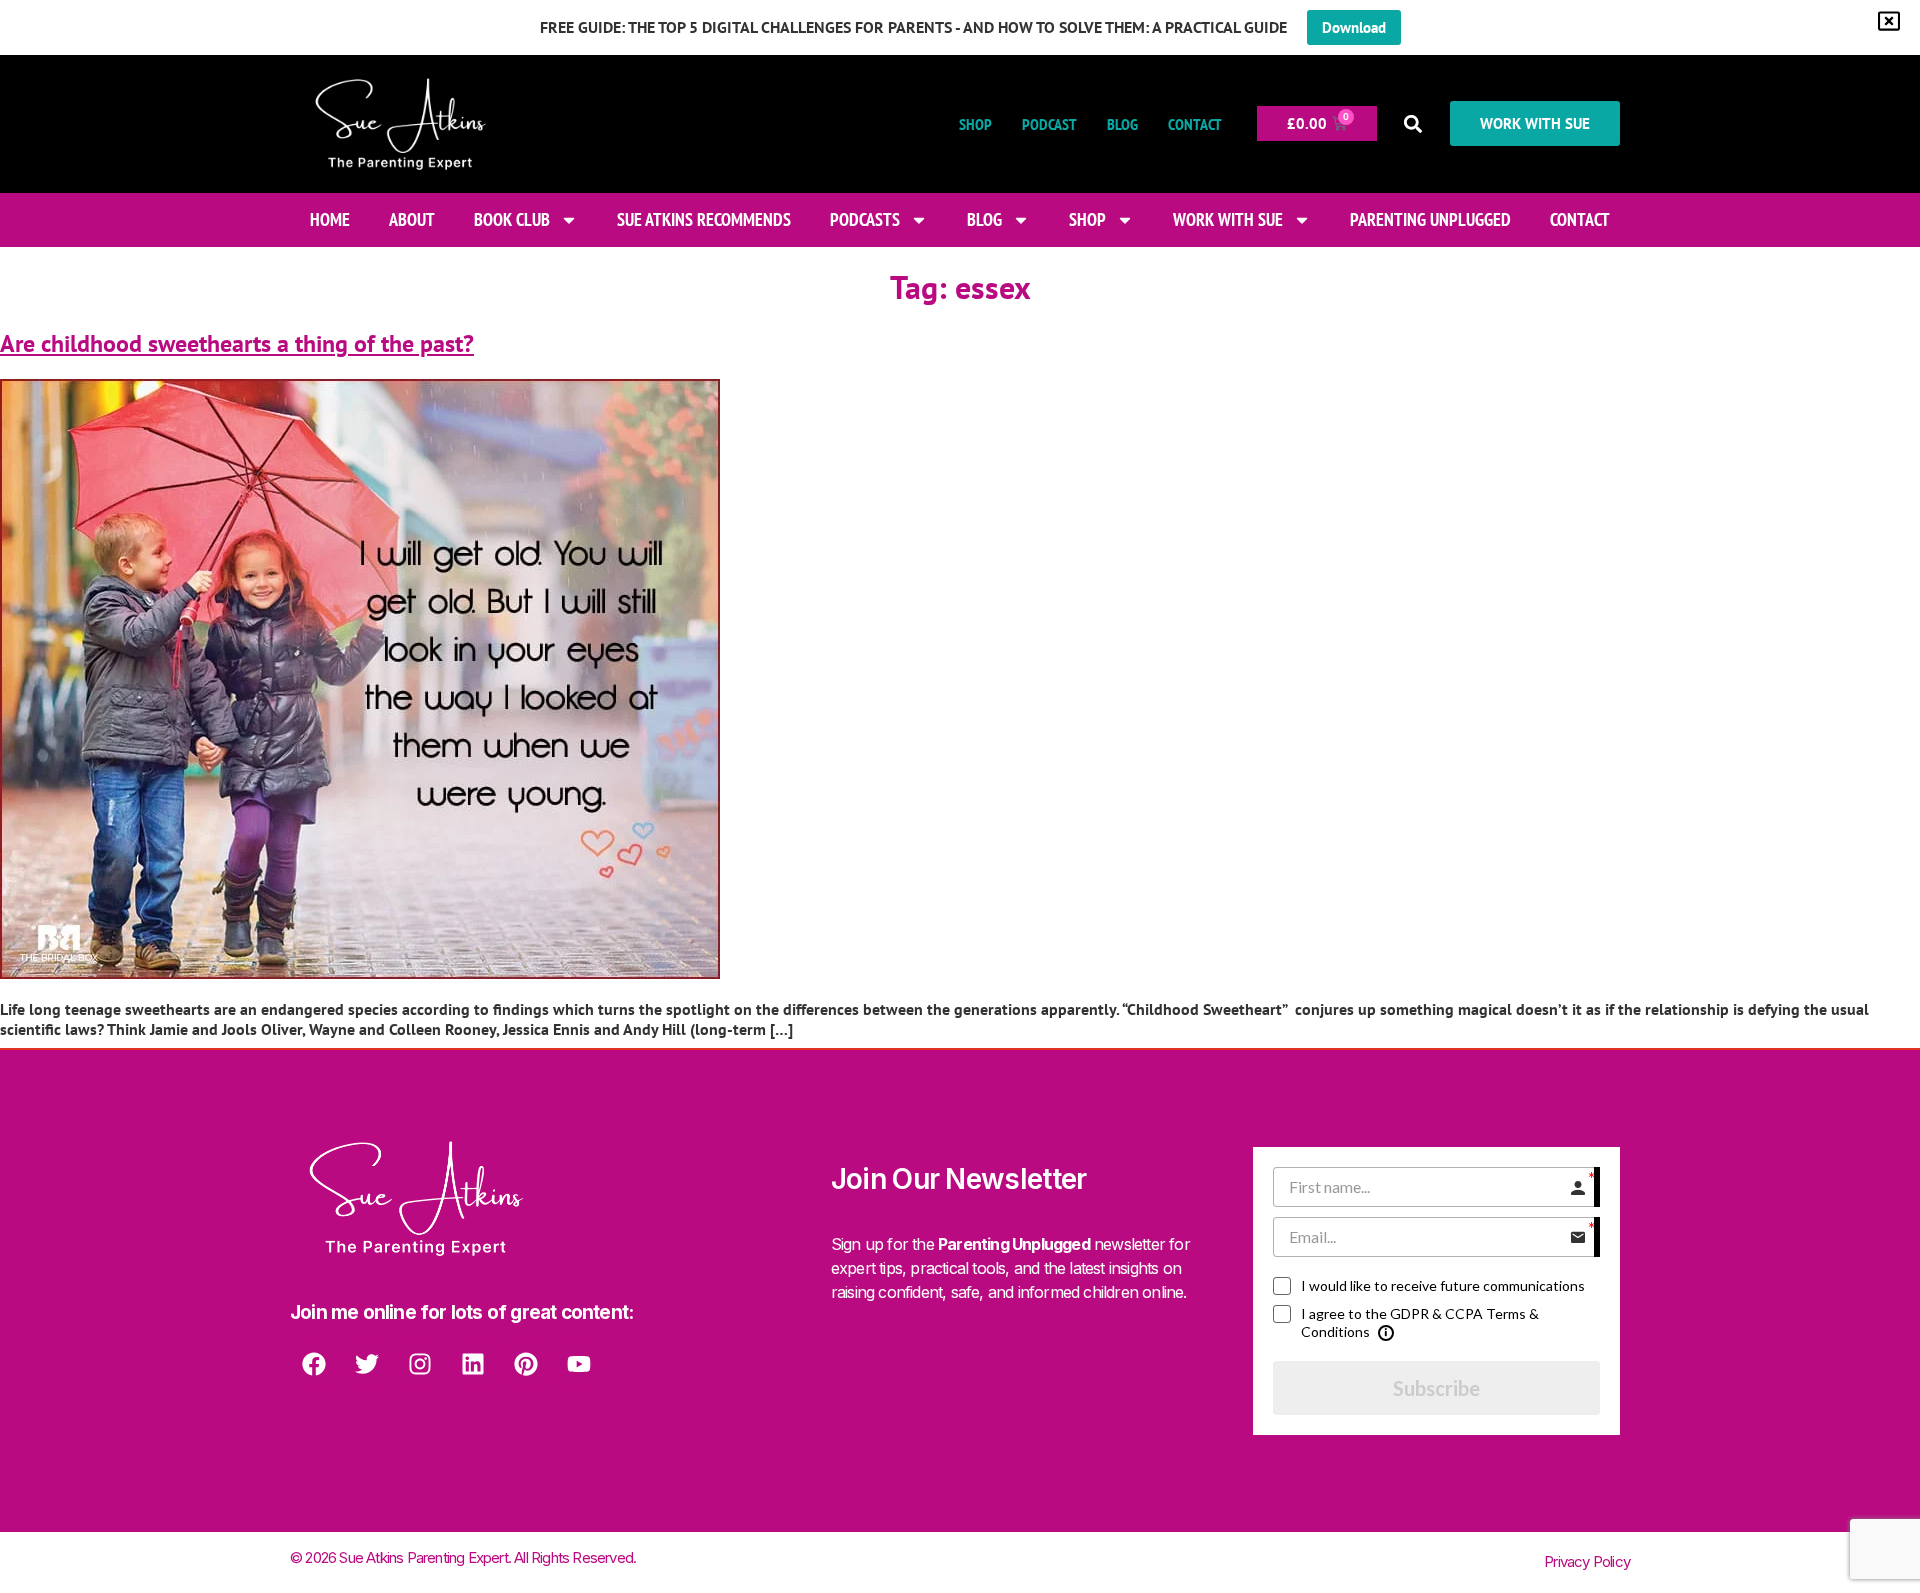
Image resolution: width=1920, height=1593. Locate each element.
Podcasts (865, 219)
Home (330, 219)
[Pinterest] (526, 1364)
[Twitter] (367, 1364)
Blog (1122, 124)
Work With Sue (1228, 219)
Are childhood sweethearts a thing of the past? (237, 343)
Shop (975, 124)
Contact (1195, 124)
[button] (1413, 123)
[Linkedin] (473, 1364)
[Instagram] (420, 1364)
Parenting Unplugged (1430, 219)
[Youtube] (579, 1364)
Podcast (1049, 124)
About (412, 219)
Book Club (512, 219)
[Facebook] (314, 1364)
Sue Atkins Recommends (704, 219)
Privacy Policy (1587, 1561)
